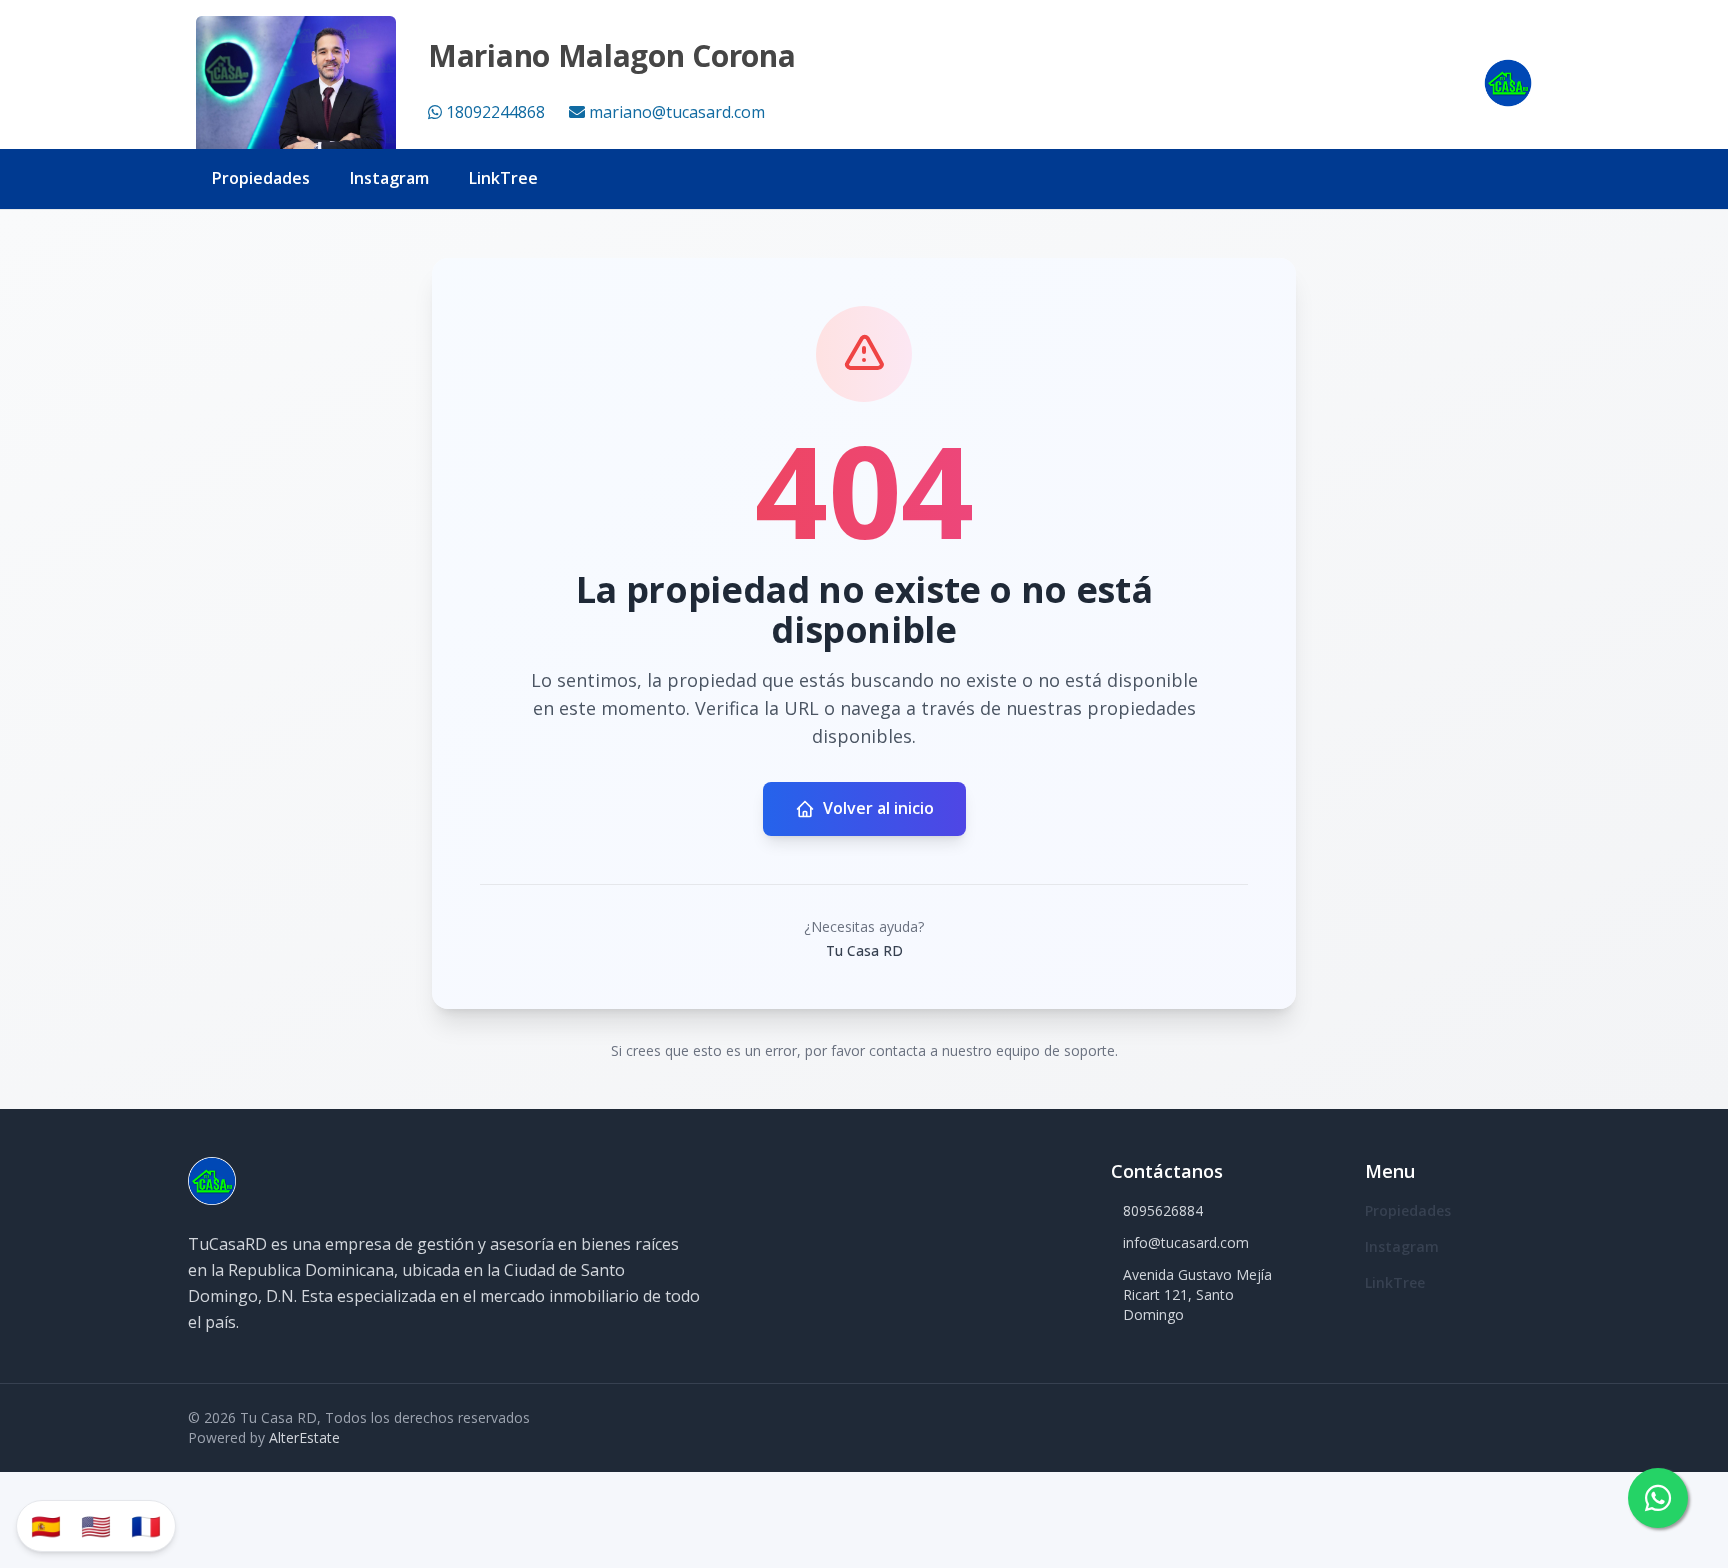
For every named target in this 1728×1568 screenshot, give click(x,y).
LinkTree (503, 178)
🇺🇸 (96, 1525)
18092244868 (495, 112)
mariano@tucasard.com (677, 112)
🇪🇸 (46, 1525)
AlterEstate (304, 1437)
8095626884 (1163, 1210)
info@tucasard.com (1186, 1242)
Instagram (389, 178)
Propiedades (261, 178)
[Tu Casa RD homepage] (1508, 83)
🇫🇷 (146, 1525)
